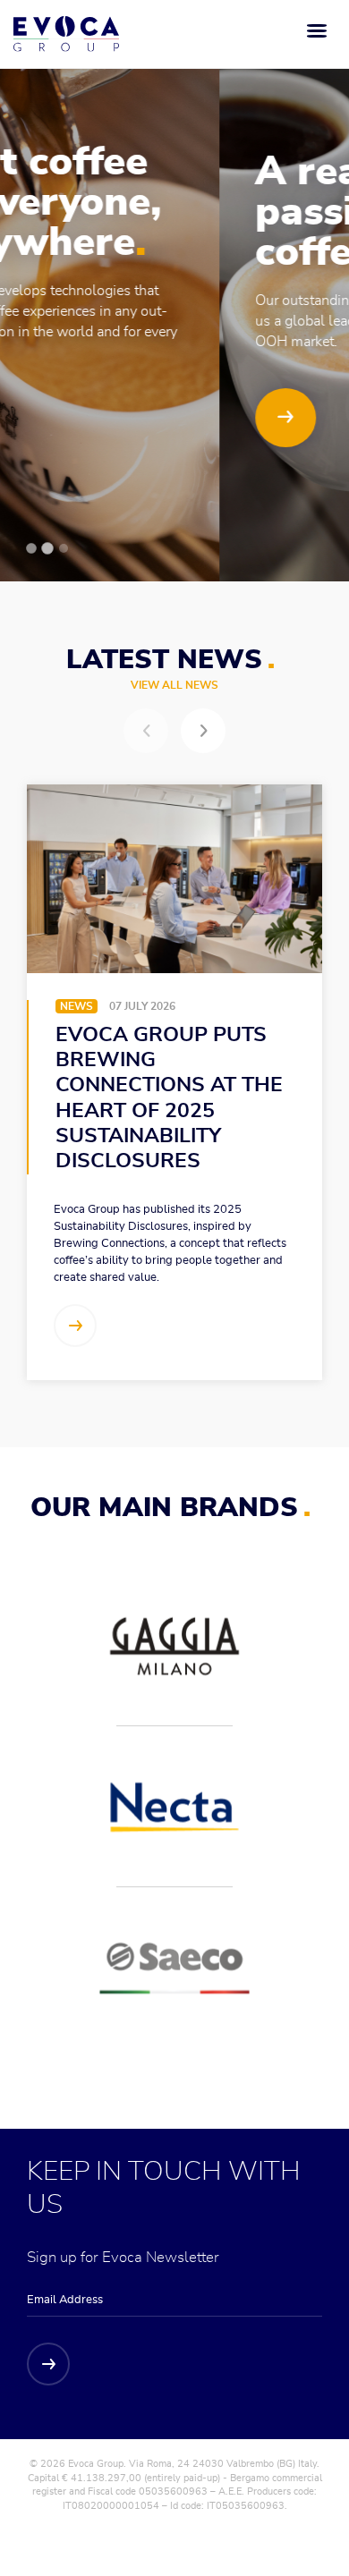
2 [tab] (48, 549)
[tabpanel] (174, 291)
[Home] (66, 34)
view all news (174, 685)
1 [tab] (31, 548)
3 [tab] (64, 548)
